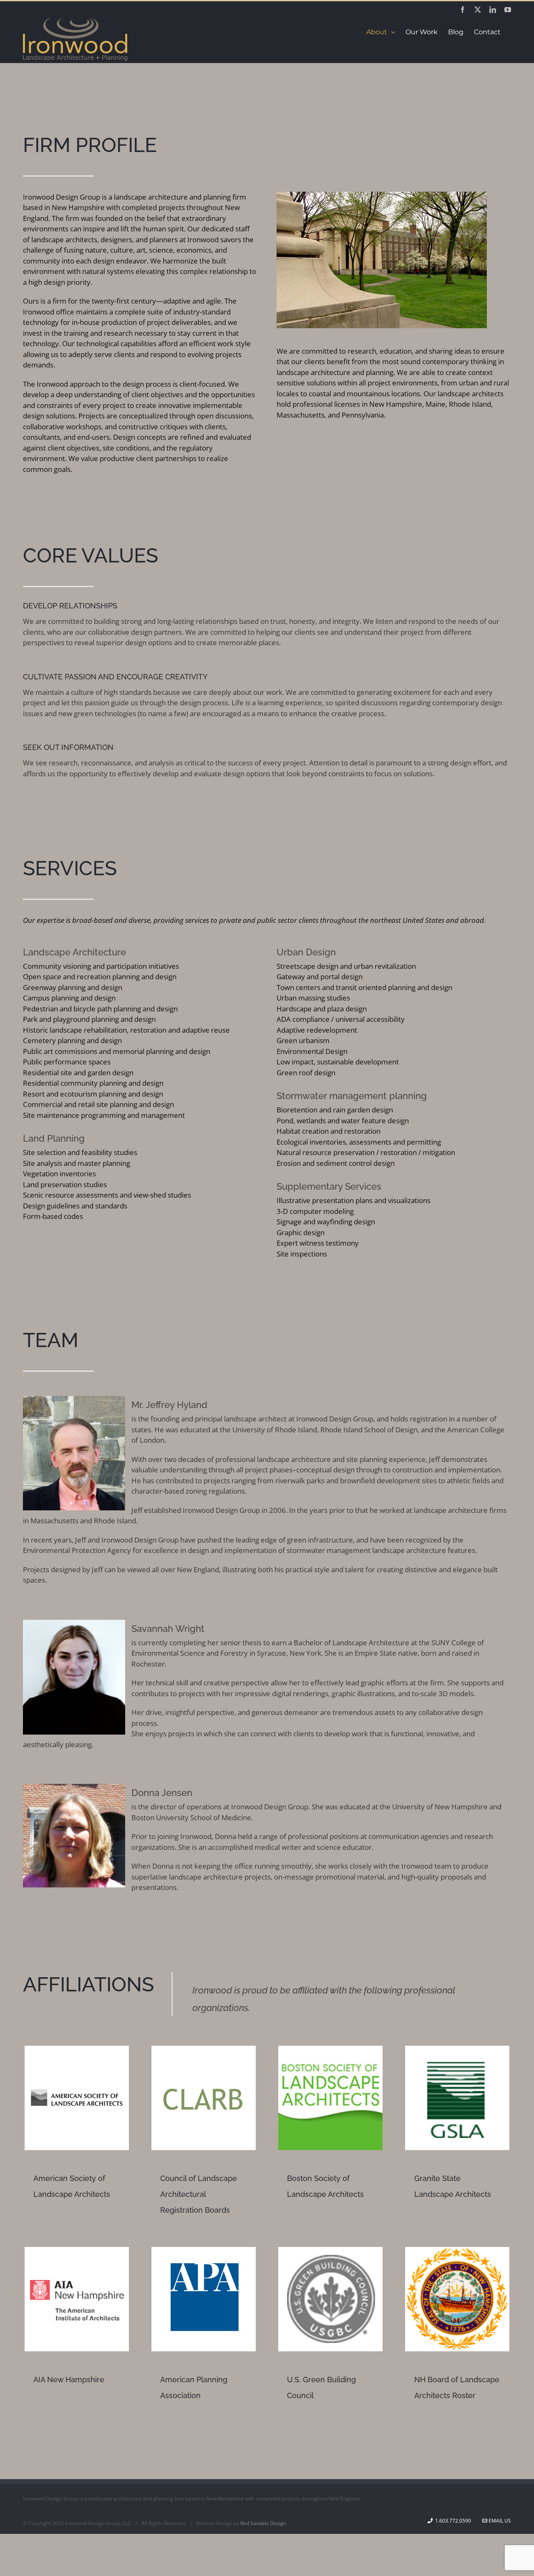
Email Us (499, 2521)
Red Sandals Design (263, 2523)
